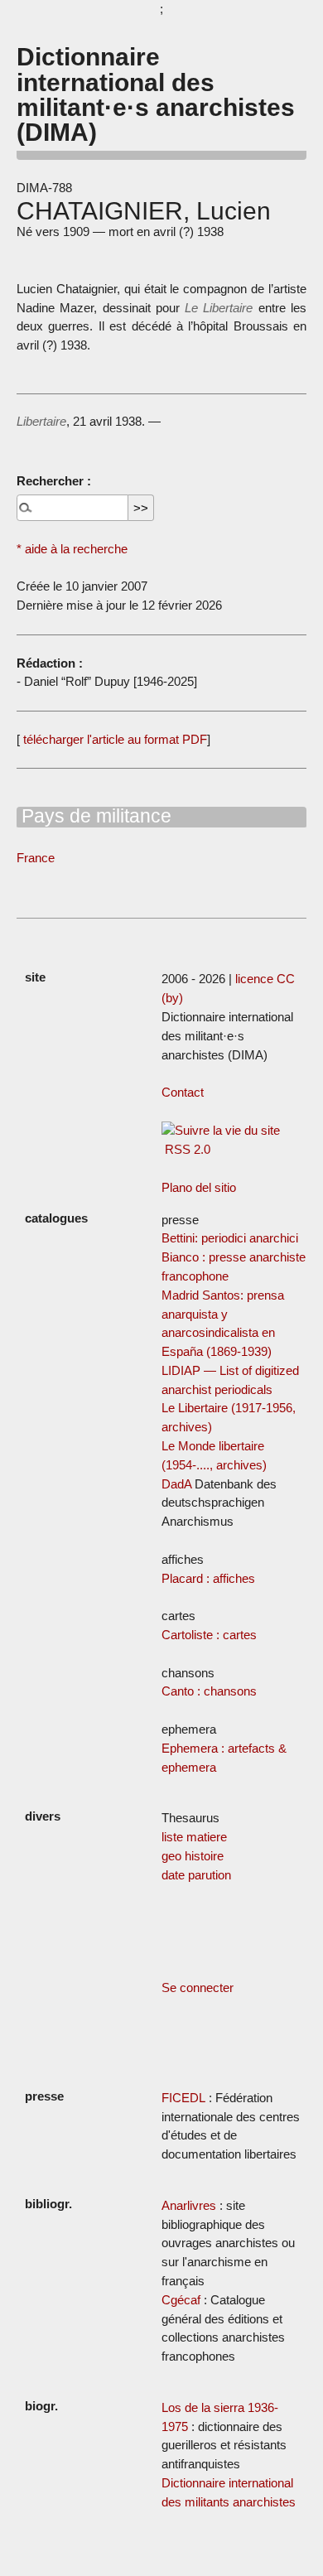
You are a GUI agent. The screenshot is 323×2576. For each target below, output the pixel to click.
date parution (196, 1875)
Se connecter (198, 1987)
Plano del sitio (199, 1187)
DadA (176, 1484)
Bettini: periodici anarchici (230, 1238)
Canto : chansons (209, 1691)
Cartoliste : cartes (209, 1635)
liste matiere (194, 1837)
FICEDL (183, 2098)
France (36, 858)
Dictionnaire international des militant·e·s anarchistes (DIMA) (156, 94)
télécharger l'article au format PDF (113, 739)
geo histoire (193, 1856)
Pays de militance (94, 816)
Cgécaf (181, 2300)
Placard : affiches (208, 1578)
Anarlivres (189, 2205)
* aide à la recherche (72, 549)
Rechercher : (54, 481)
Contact (183, 1092)
